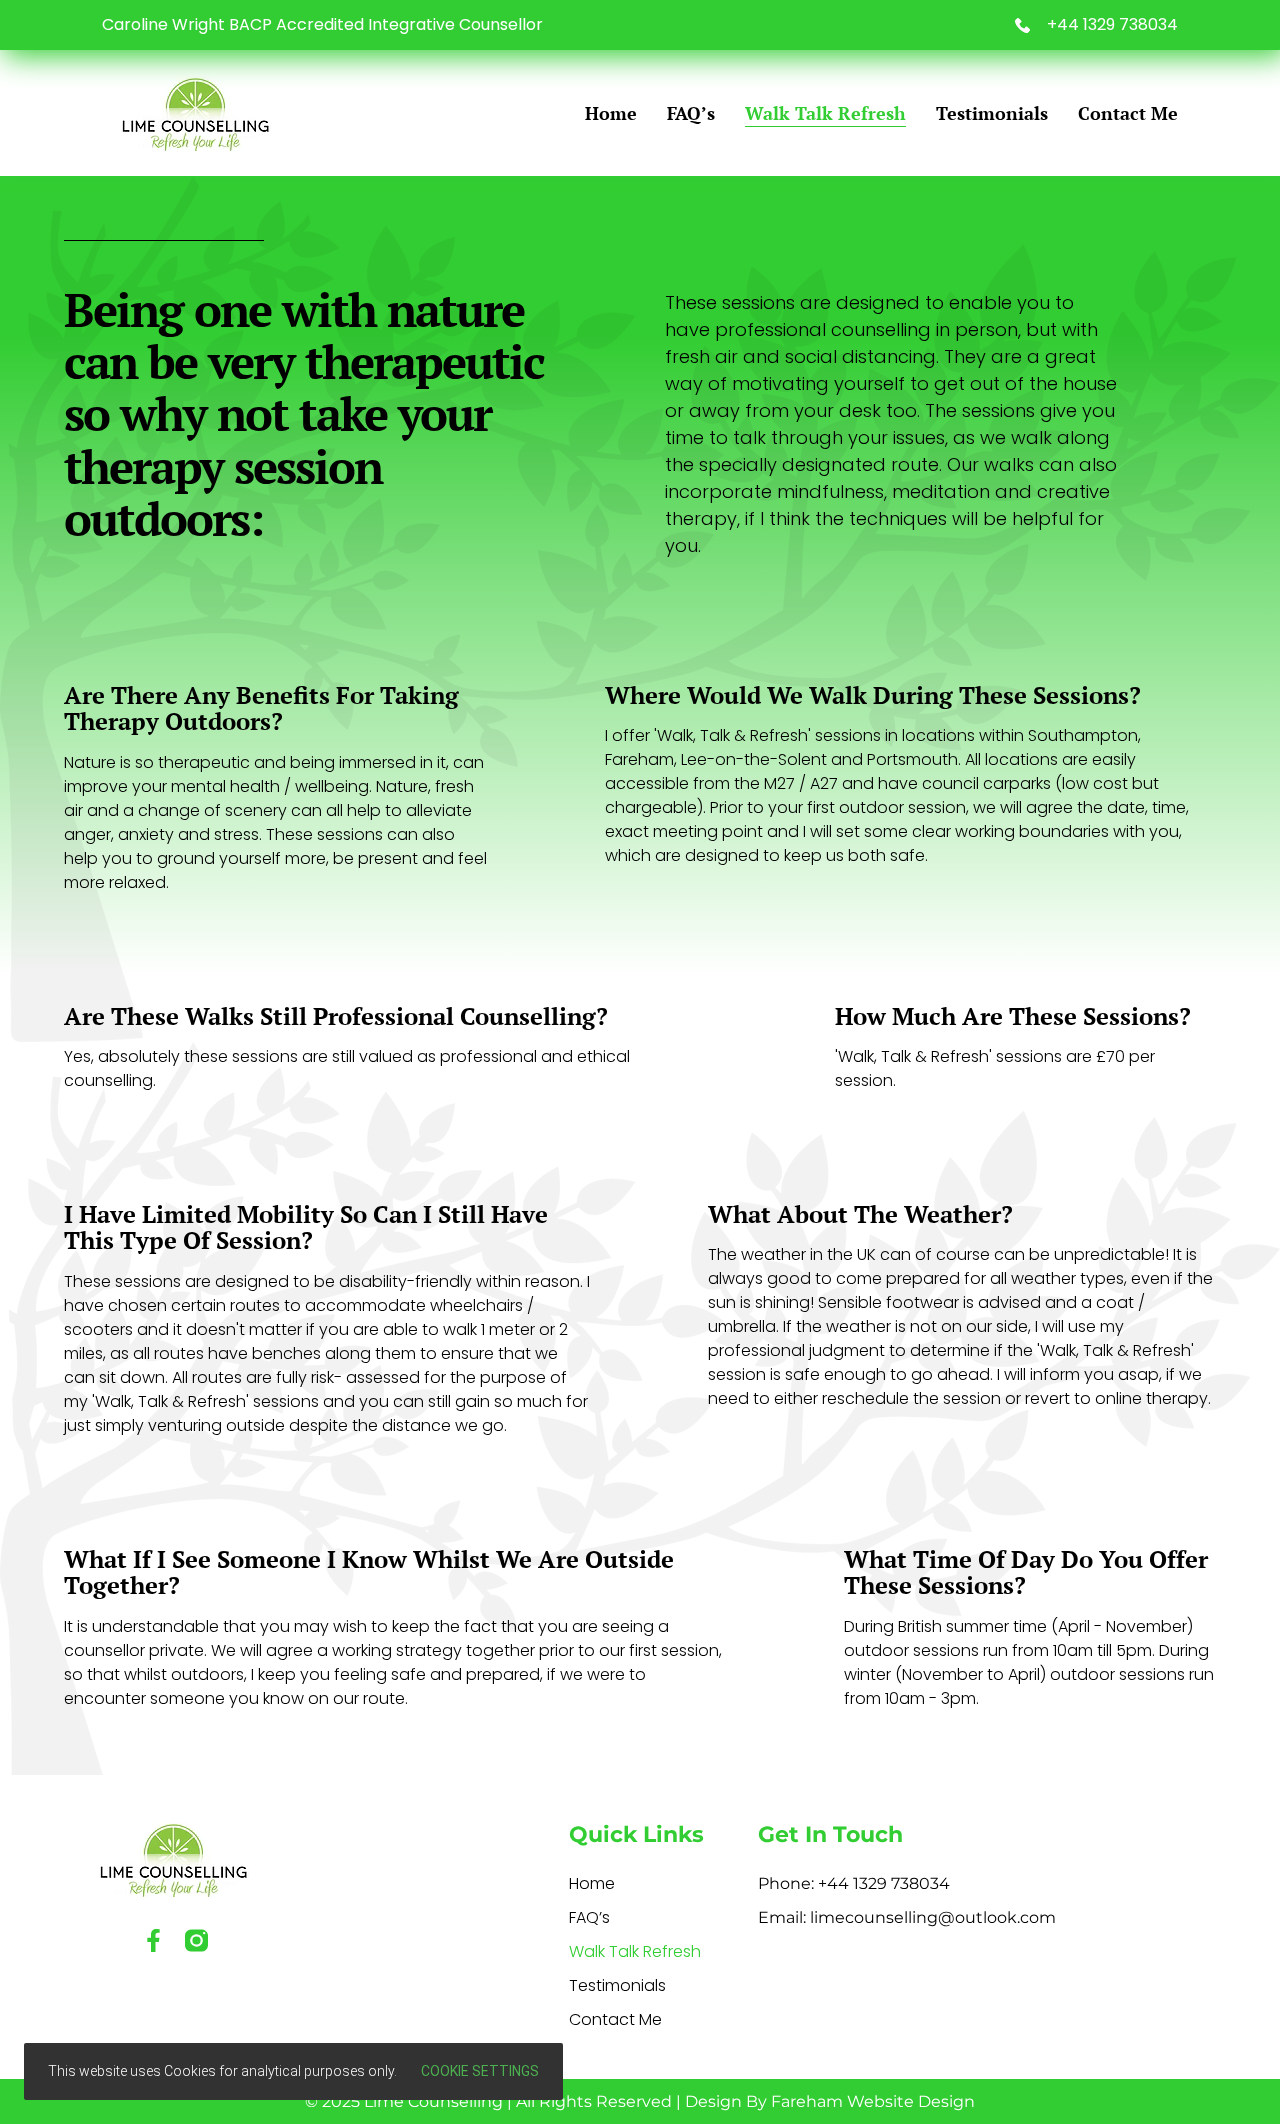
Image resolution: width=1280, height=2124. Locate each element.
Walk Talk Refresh (825, 113)
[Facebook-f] (153, 1940)
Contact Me (1128, 113)
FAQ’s (691, 113)
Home (611, 113)
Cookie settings (480, 2071)
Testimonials (992, 113)
